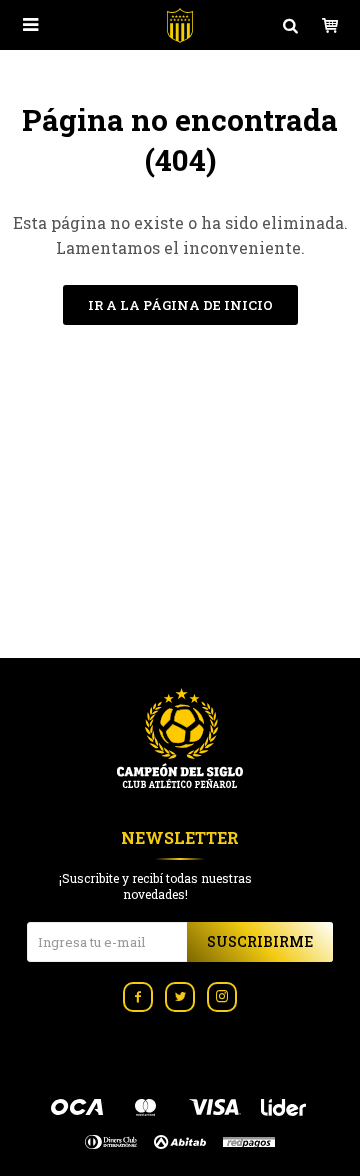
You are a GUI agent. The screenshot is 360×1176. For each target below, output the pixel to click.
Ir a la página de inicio (180, 305)
